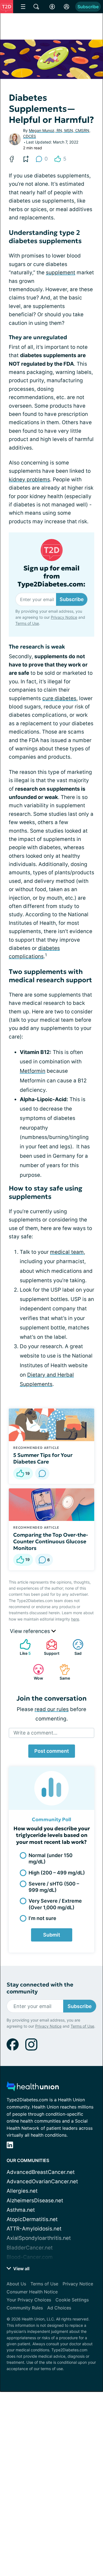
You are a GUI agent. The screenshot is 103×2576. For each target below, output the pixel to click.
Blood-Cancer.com (30, 2257)
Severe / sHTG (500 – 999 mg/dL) (54, 1887)
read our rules (52, 1709)
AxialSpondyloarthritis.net (39, 2238)
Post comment (52, 1751)
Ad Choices (59, 2308)
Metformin (33, 1071)
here (75, 1619)
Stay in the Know (51, 2486)
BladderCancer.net (30, 2248)
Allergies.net (22, 2191)
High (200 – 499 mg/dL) (57, 1873)
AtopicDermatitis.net (32, 2219)
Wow (35, 1672)
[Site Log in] (66, 7)
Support (50, 1647)
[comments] (42, 1473)
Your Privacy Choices (29, 2300)
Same (62, 1672)
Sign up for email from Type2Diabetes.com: (51, 576)
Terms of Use (82, 2542)
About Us (16, 2284)
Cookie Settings (72, 2300)
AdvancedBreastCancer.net (41, 2172)
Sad (74, 1647)
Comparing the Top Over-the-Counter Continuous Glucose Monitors (51, 1541)
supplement (61, 273)
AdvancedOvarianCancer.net (42, 2181)
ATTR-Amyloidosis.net (34, 2229)
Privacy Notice (48, 2542)
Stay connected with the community (40, 1988)
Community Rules (25, 2308)
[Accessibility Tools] (52, 7)
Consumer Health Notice (32, 2292)
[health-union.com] (33, 2088)
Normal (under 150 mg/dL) (51, 1858)
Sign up (84, 2521)
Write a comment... (35, 1733)
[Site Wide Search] (36, 7)
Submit (52, 1935)
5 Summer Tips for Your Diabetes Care (43, 1458)
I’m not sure (42, 1918)
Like (23, 1647)
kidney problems (29, 480)
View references (31, 1631)
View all (21, 2269)
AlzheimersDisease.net (35, 2201)
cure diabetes (59, 698)
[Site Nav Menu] (23, 7)
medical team (67, 1252)
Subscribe (88, 7)
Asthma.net (21, 2210)
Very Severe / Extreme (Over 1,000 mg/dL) (55, 1904)
